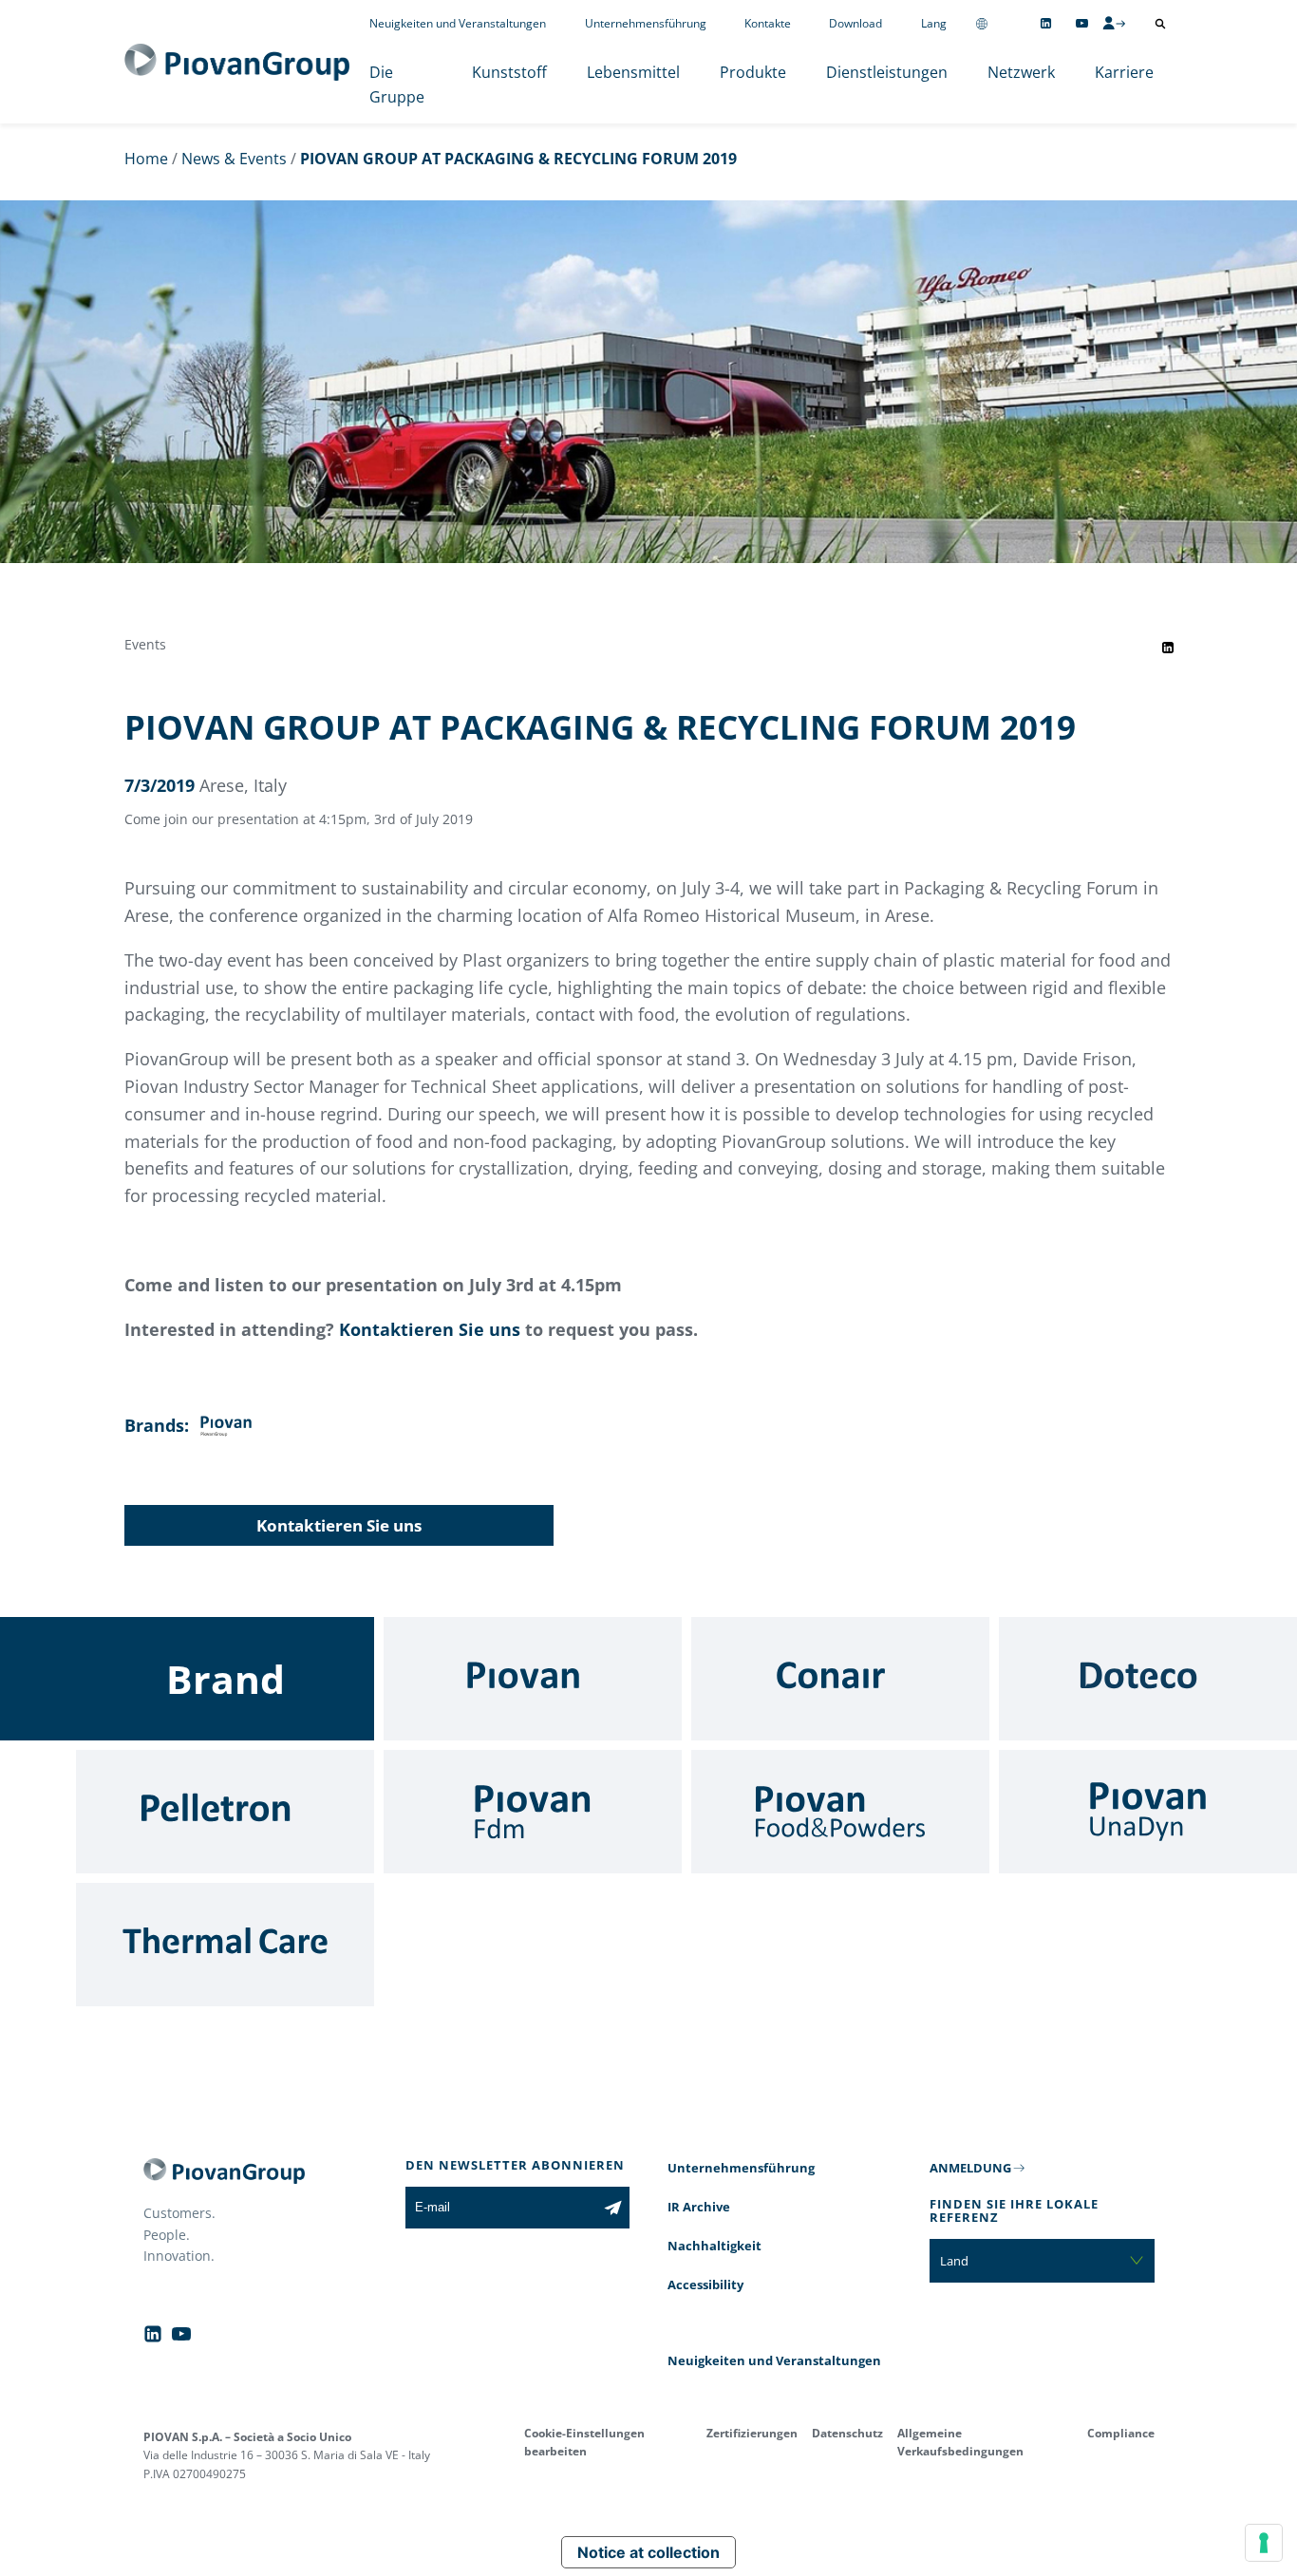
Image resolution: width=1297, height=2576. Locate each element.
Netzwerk (1021, 72)
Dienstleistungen (887, 72)
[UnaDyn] (1148, 1812)
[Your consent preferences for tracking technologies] (1264, 2543)
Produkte (753, 72)
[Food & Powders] (840, 1812)
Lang (934, 23)
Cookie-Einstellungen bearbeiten (584, 2442)
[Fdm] (533, 1812)
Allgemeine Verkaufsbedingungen (960, 2442)
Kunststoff (509, 72)
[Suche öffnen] (1160, 24)
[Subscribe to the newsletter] (613, 2208)
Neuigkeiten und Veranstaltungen (458, 23)
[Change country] (982, 23)
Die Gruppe (397, 85)
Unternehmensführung (646, 23)
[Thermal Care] (225, 1945)
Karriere (1124, 72)
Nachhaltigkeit (714, 2246)
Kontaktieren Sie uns (430, 1329)
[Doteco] (1148, 1679)
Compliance (1121, 2433)
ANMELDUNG (970, 2168)
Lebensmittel (633, 72)
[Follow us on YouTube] (1082, 23)
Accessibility (705, 2285)
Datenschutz (847, 2433)
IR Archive (699, 2207)
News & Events (234, 159)
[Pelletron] (225, 1812)
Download (855, 23)
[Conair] (840, 1679)
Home (146, 159)
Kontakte (768, 23)
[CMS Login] (1114, 23)
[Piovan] (533, 1679)
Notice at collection (648, 2552)
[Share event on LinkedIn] (1168, 648)
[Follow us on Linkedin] (1046, 23)
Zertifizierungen (752, 2433)
